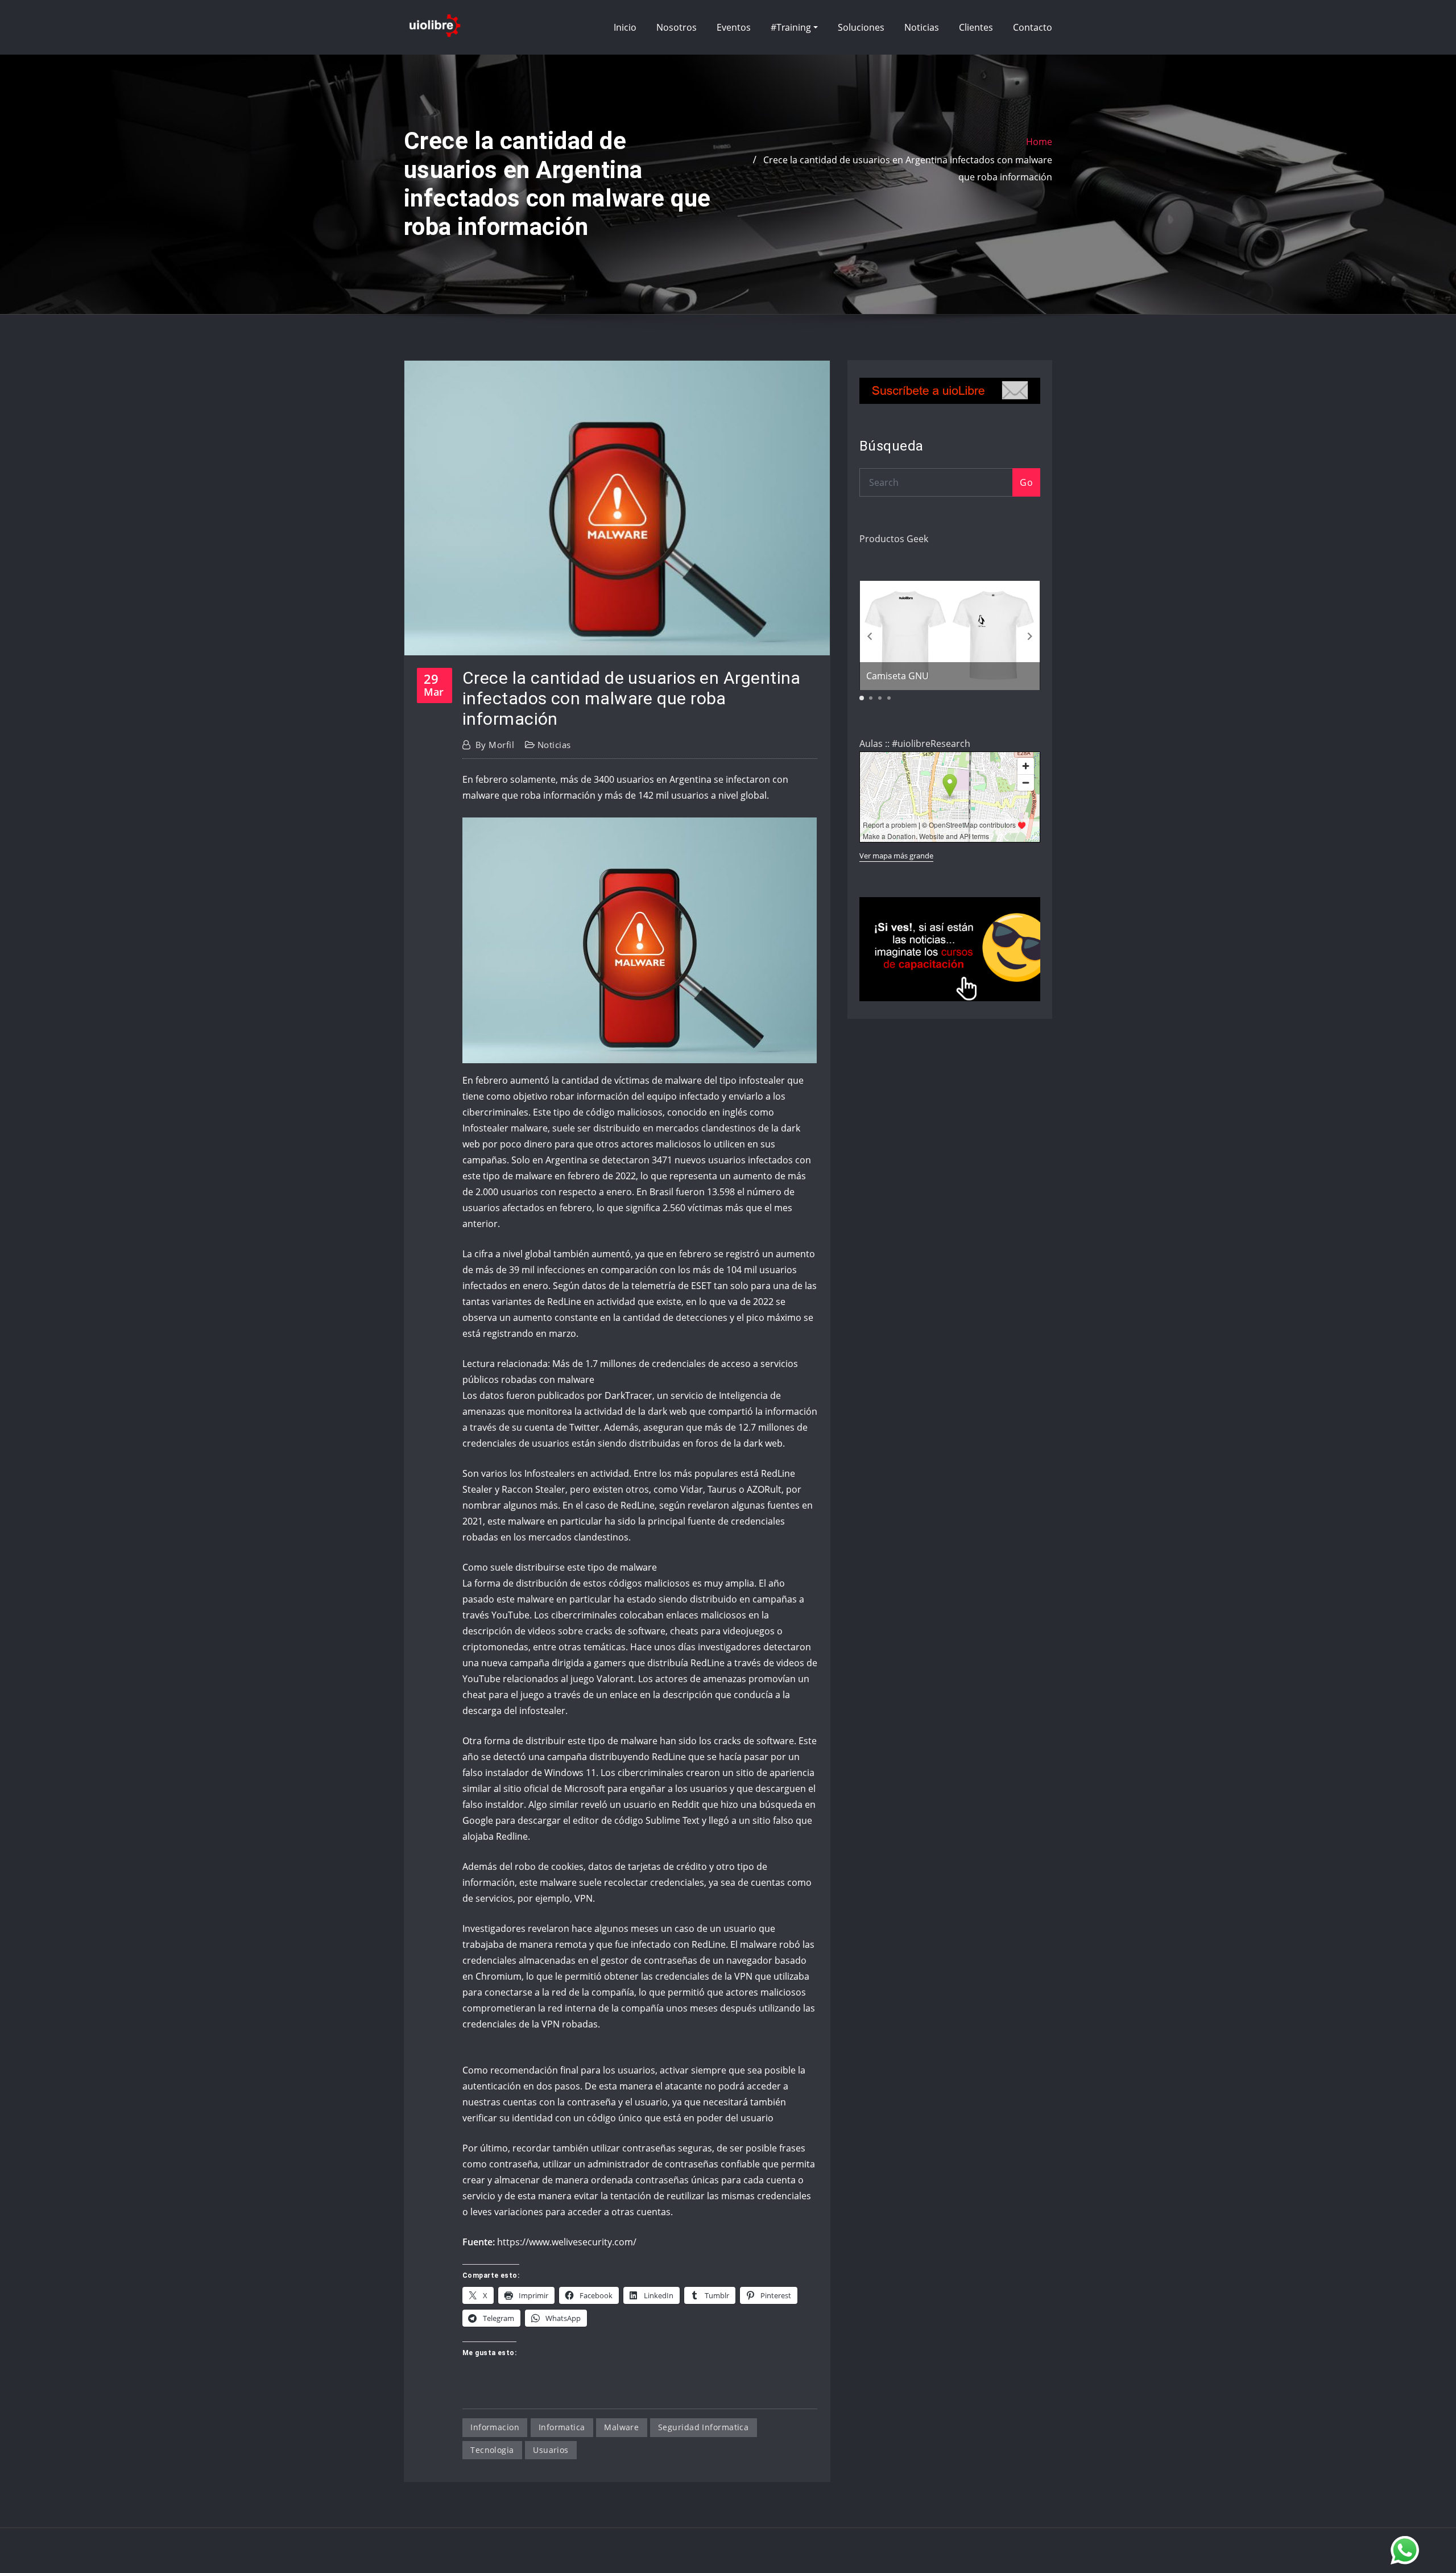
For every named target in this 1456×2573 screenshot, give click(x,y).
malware (621, 2427)
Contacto (1033, 27)
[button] (1030, 636)
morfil (495, 745)
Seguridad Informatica (703, 2427)
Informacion (495, 2427)
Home (1039, 142)
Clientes (976, 27)
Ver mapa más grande (896, 856)
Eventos (734, 27)
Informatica (562, 2427)
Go (1026, 482)
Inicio (625, 27)
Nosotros (677, 27)
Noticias (922, 27)
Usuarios (551, 2450)
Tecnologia (492, 2450)
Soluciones (861, 27)
